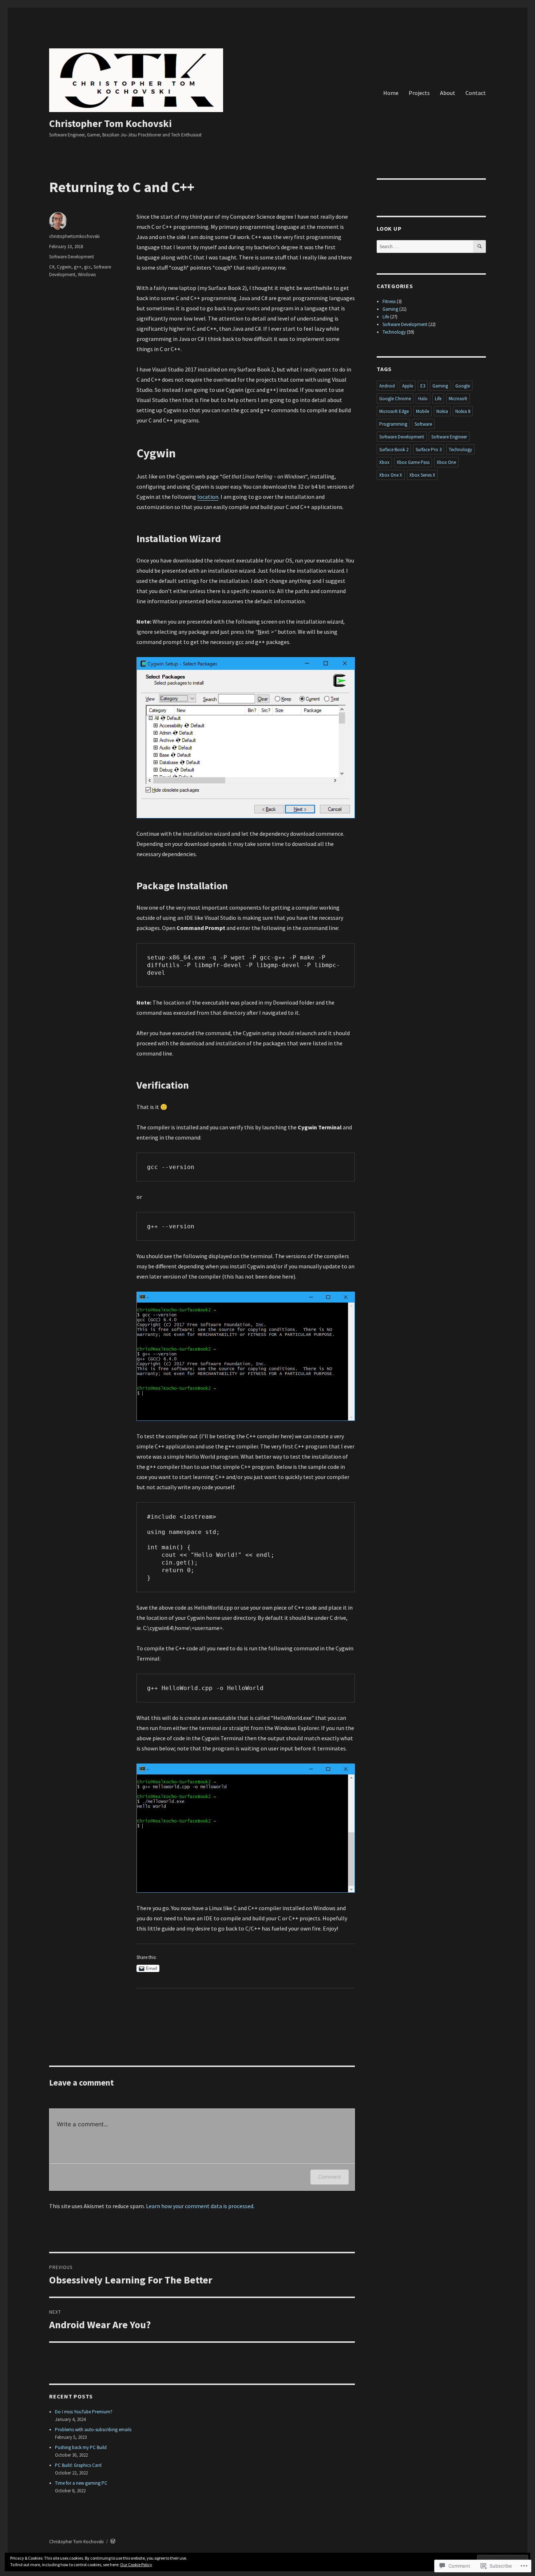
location (208, 497)
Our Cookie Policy (136, 2565)
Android (387, 386)
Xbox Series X (422, 475)
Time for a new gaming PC (81, 2483)
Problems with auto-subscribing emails (93, 2430)
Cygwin (64, 267)
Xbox (384, 462)
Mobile (423, 411)
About (448, 93)
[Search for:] (425, 247)
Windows (87, 275)
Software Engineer (449, 437)
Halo (423, 399)
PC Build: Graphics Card (78, 2465)
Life (386, 317)
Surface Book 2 (394, 450)
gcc (88, 267)
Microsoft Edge (394, 411)
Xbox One (446, 462)
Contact (476, 93)
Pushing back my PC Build (81, 2447)
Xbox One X (391, 475)
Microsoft (458, 399)
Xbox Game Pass (413, 462)
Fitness (389, 301)
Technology (394, 332)
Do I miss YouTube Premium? (84, 2412)
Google (463, 386)
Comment (330, 2177)
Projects (419, 93)
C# (52, 267)
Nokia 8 (463, 411)
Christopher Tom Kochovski (110, 123)
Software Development (72, 257)
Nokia (442, 411)
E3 (423, 386)
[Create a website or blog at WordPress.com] (113, 2542)
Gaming (390, 309)
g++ (78, 267)
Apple (408, 386)
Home (391, 93)
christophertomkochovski (74, 236)
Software (423, 424)
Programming (393, 424)
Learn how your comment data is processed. (200, 2206)
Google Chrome (395, 399)
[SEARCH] (479, 247)
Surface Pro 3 (429, 450)
